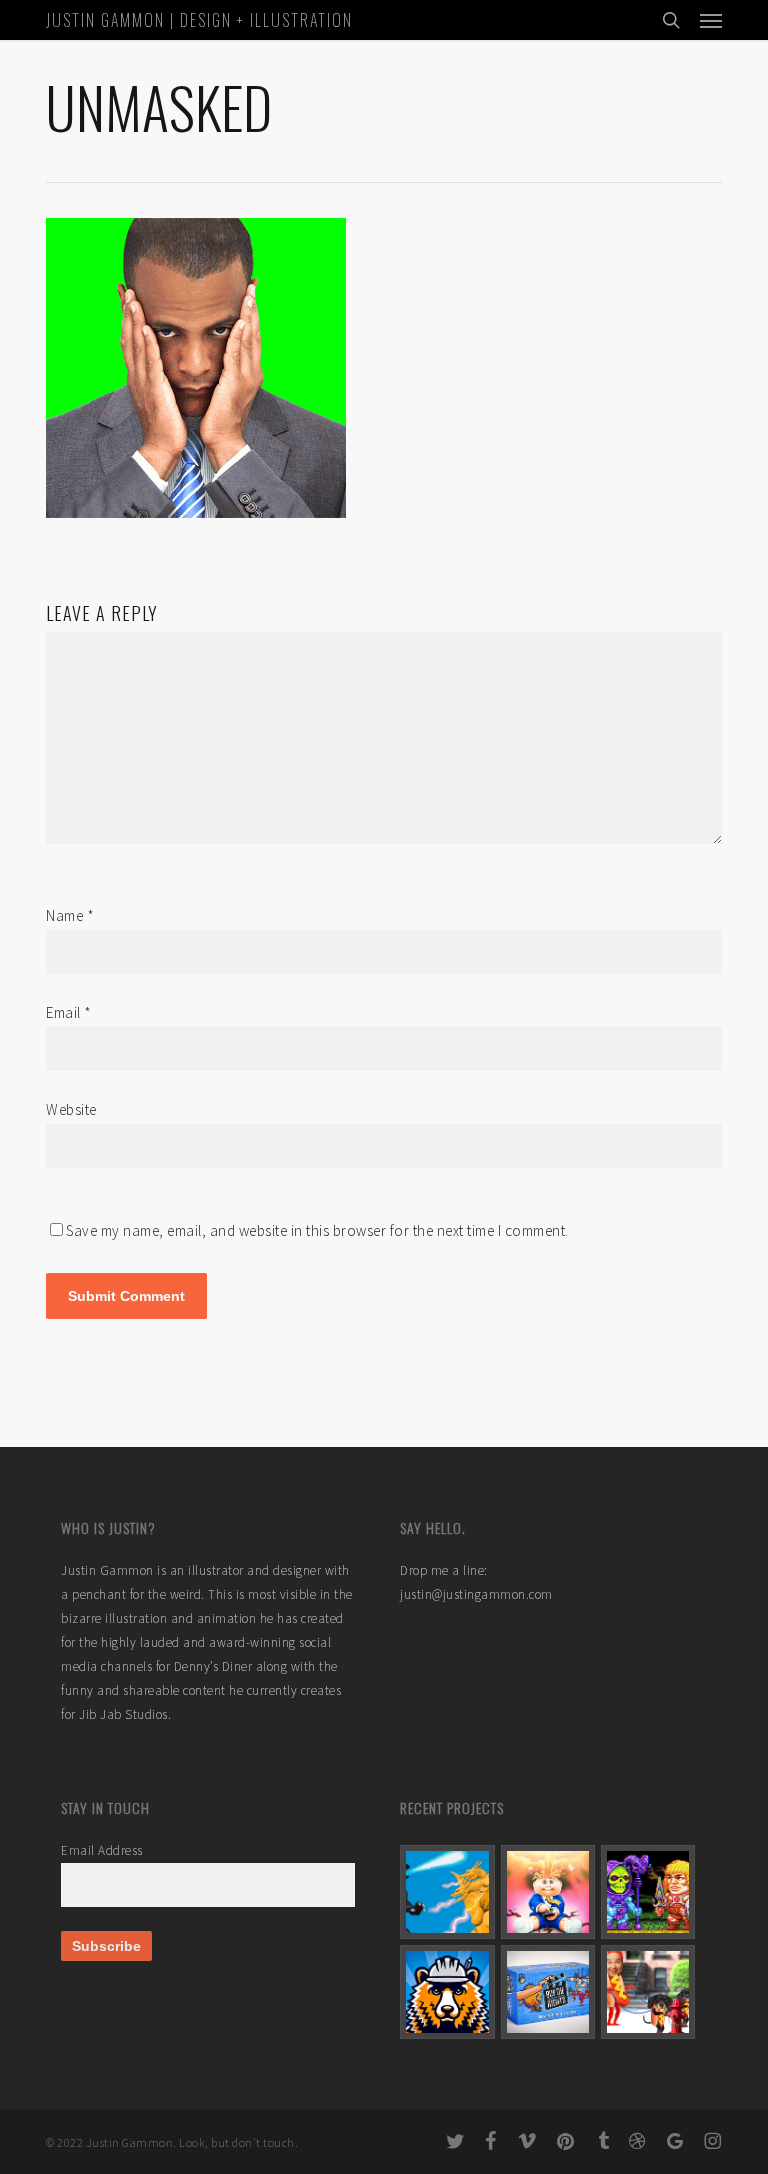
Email (69, 1012)
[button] (711, 20)
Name (70, 915)
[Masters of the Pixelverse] (648, 1892)
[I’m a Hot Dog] (648, 1992)
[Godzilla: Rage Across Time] (447, 1892)
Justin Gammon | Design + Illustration (199, 20)
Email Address (102, 1850)
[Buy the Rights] (548, 1992)
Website (71, 1109)
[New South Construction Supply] (447, 1992)
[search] (671, 20)
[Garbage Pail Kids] (548, 1892)
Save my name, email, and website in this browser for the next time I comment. (317, 1230)
